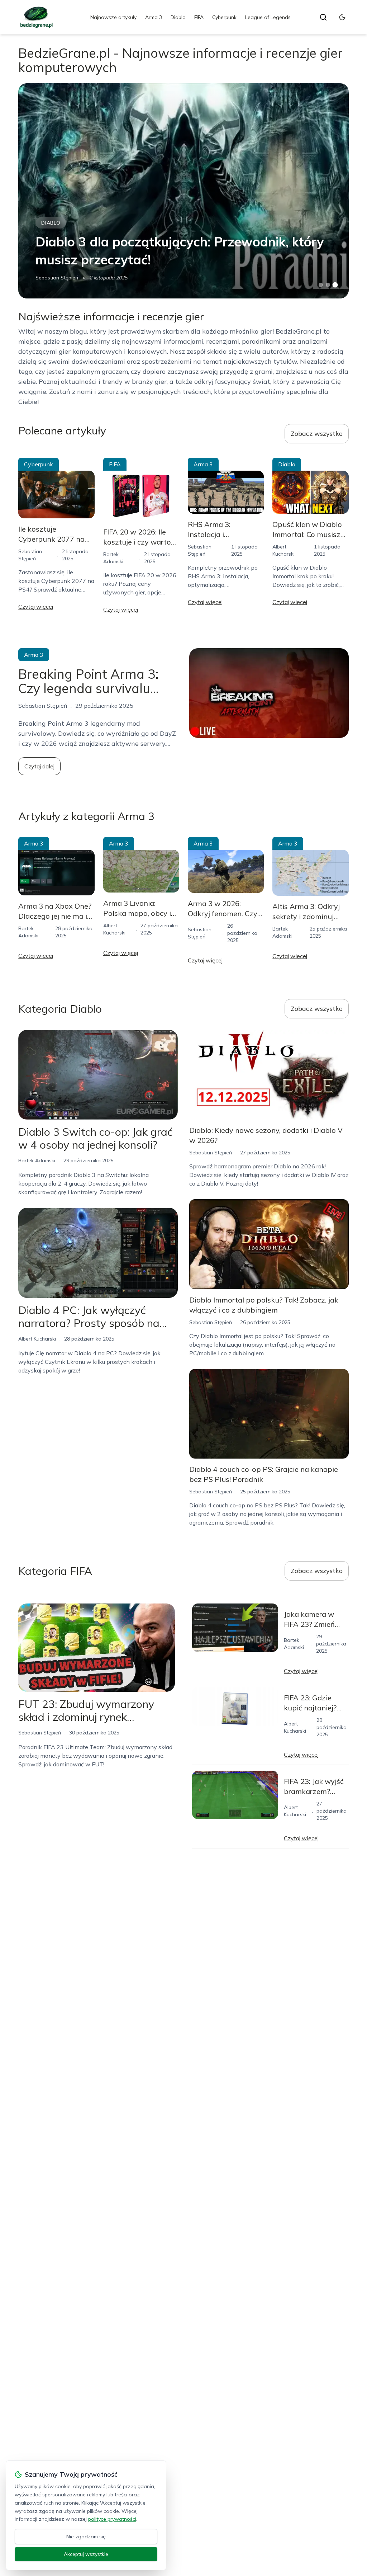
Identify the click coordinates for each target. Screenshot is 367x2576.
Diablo (178, 17)
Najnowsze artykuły (113, 17)
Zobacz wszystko (317, 434)
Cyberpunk (224, 17)
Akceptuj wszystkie (86, 2554)
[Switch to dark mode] (342, 17)
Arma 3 (154, 17)
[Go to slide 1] (321, 285)
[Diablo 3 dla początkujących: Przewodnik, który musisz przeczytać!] (183, 191)
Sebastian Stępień (57, 278)
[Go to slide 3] (335, 285)
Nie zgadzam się (86, 2537)
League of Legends (268, 17)
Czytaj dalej (39, 766)
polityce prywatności (112, 2519)
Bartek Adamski (37, 1160)
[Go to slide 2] (328, 285)
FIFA (199, 17)
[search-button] (323, 17)
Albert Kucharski (37, 1339)
